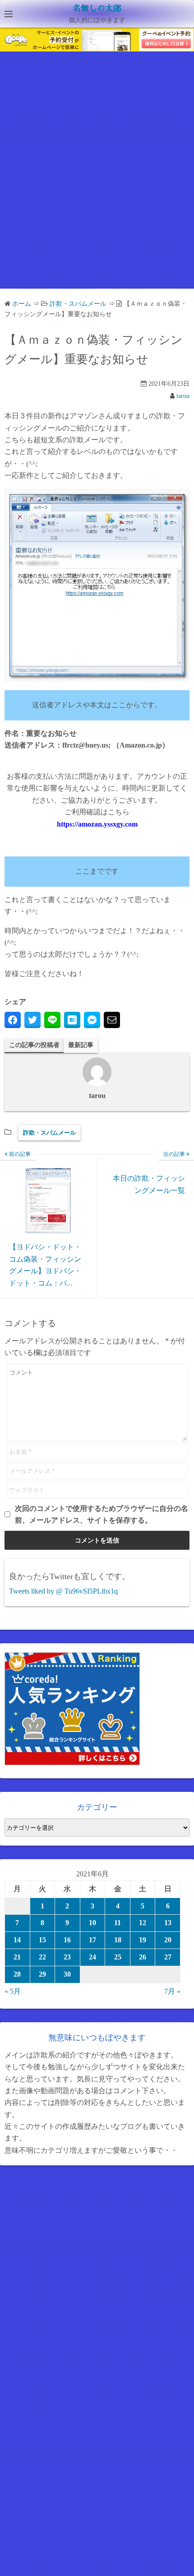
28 (17, 1974)
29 (42, 1974)
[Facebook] (13, 1020)
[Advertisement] (97, 178)
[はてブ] (72, 1020)
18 (118, 1940)
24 (92, 1957)
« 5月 (13, 1991)
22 (42, 1957)
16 (67, 1940)
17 (92, 1940)
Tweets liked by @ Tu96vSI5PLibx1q (63, 1591)
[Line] (52, 1020)
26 (143, 1957)
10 (92, 1923)
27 (168, 1957)
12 (143, 1923)
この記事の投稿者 (34, 1045)
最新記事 (81, 1045)
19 (143, 1940)
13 (168, 1923)
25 (118, 1957)
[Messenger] (92, 1020)
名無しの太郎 (97, 9)
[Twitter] (32, 1020)
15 (42, 1940)
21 (17, 1957)
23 (67, 1957)
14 (17, 1940)
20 (168, 1940)
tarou (183, 396)
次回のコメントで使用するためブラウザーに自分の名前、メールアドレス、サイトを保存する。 (102, 1514)
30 (67, 1974)
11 (118, 1923)
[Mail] (112, 1020)
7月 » (172, 1991)
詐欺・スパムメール (49, 1133)
